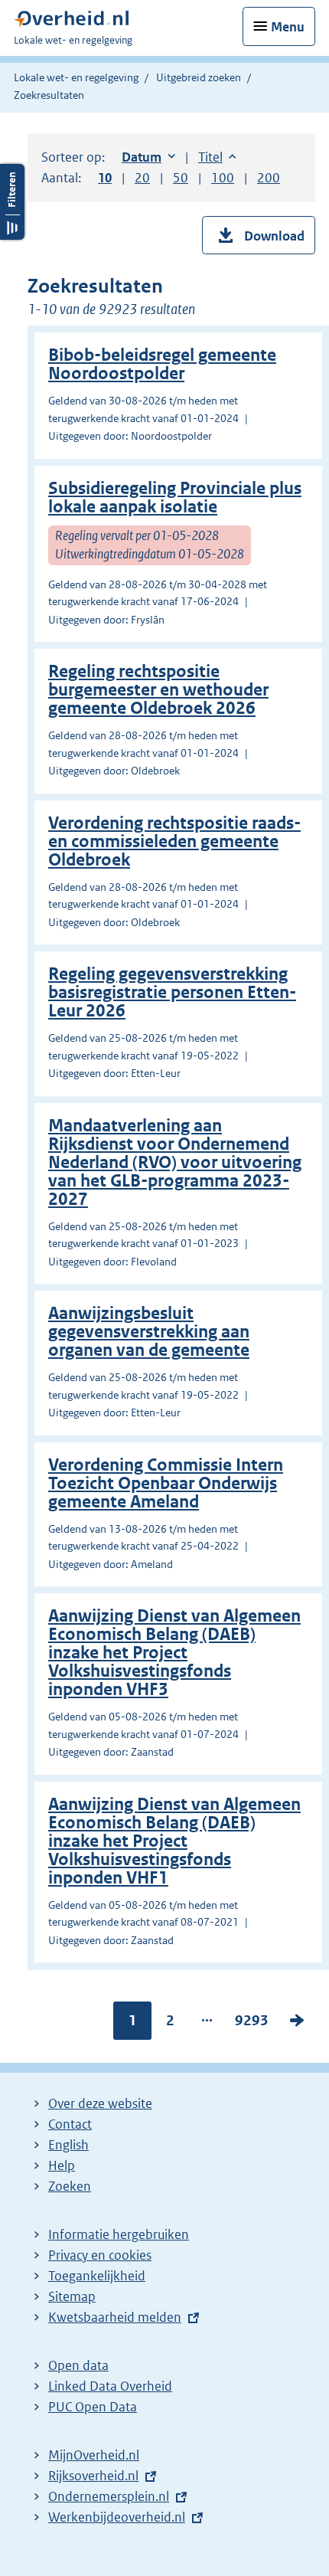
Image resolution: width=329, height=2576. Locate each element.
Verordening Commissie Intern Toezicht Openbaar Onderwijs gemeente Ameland (166, 1483)
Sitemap (72, 2296)
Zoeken (70, 2186)
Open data (78, 2365)
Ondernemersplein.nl (109, 2496)
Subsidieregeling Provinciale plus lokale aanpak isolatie (175, 498)
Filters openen (12, 202)
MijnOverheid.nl (94, 2455)
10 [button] (105, 178)
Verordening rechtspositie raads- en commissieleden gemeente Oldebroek (174, 841)
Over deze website (100, 2103)
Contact (70, 2124)
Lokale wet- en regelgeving (76, 77)
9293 (252, 2024)
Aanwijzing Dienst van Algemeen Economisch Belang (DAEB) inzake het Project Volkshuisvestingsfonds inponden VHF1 (174, 1841)
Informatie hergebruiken (119, 2234)
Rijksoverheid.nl (93, 2476)
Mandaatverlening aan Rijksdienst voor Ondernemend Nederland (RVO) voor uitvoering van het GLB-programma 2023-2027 (175, 1162)
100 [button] (223, 178)
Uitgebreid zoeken (199, 77)
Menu (288, 27)
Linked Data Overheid (110, 2386)
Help (62, 2165)
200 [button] (269, 178)
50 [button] (181, 178)
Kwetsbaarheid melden (115, 2317)
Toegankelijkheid (97, 2276)
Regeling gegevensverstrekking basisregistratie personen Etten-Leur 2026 (172, 992)
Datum (148, 157)
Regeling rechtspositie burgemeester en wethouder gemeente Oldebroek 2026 (158, 690)
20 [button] (142, 178)
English (68, 2145)
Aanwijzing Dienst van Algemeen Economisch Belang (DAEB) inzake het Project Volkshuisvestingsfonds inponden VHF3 (174, 1653)
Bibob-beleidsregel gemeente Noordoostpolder (162, 364)
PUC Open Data (93, 2407)
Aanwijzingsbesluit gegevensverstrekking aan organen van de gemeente (149, 1332)
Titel (217, 157)
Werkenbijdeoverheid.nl (117, 2517)
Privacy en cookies (100, 2255)
